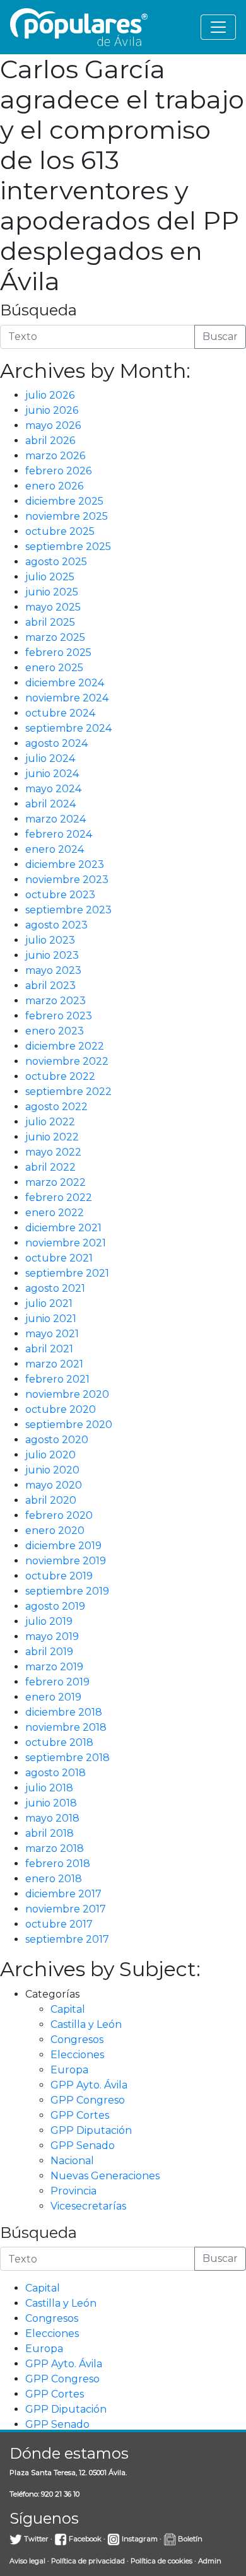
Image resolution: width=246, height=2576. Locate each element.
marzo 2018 (55, 1848)
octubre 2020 (61, 1409)
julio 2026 (50, 395)
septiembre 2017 (67, 1939)
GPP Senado (83, 2146)
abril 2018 (50, 1833)
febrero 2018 (58, 1864)
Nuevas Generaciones (105, 2176)
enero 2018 (54, 1879)
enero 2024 (55, 849)
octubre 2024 (60, 713)
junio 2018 (51, 1803)
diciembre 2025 (64, 501)
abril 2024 (50, 804)
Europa (69, 2070)
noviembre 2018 (66, 1727)
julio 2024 (50, 758)
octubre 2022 (60, 1076)
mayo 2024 (53, 789)
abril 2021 (49, 1349)
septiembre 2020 (69, 1425)
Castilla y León (86, 2024)
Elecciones (77, 2055)
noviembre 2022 (67, 1061)
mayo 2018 (52, 1818)
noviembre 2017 (66, 1909)
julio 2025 (50, 577)
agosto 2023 (56, 925)
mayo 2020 (54, 1485)
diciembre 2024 (65, 683)
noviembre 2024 (67, 698)
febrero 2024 (59, 834)
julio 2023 (50, 940)
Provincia (73, 2191)
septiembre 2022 (68, 1092)
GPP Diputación (91, 2130)
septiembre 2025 (68, 547)
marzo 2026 (55, 456)
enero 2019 (53, 1697)
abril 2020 (51, 1500)
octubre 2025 (60, 531)
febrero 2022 (59, 1197)
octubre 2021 (59, 1258)
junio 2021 (51, 1319)
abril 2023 (50, 986)
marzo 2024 (56, 819)
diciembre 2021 (63, 1228)
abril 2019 (49, 1652)
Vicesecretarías (88, 2206)
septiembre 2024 (68, 728)
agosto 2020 (57, 1440)
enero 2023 (55, 1031)
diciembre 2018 (64, 1712)
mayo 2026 (53, 425)
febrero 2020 (59, 1515)
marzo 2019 (54, 1667)
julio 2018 (49, 1788)
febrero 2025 (58, 653)
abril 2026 (50, 441)
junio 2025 (52, 592)
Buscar (220, 337)
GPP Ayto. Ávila (89, 2085)
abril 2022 (50, 1167)
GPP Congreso (88, 2100)
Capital (68, 2009)
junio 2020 (52, 1470)
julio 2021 (49, 1303)
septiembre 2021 (67, 1273)
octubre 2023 (60, 895)
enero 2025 (54, 668)
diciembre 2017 (63, 1894)
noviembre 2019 (66, 1561)
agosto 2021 (55, 1288)
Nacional (72, 2161)
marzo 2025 (55, 637)
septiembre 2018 (67, 1758)
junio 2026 (52, 410)
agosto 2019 (55, 1606)
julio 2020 (50, 1455)
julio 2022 (50, 1122)
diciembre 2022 (65, 1046)
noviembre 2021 (66, 1243)
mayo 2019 (52, 1636)
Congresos (77, 2040)
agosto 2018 (56, 1773)
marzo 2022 (56, 1182)
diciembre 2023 (65, 864)
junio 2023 (52, 955)
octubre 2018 (59, 1742)
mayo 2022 (53, 1152)
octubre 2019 (59, 1576)
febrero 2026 (58, 471)
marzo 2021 (54, 1364)
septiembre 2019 (67, 1591)
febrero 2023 (59, 1016)
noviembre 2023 (67, 880)
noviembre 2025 (67, 516)
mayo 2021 (52, 1334)
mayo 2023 (53, 970)
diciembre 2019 (63, 1546)
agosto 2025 (56, 562)
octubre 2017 (59, 1924)
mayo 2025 (53, 607)
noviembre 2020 (67, 1394)
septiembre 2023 (68, 910)
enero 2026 (54, 486)
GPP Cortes (80, 2115)
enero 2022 (55, 1213)
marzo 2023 (56, 1001)
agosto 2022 (56, 1107)
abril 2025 (50, 622)
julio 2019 (49, 1621)
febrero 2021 (57, 1379)
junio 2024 (52, 774)
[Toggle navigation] (218, 27)
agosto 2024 (56, 743)
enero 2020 (55, 1531)
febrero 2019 (57, 1682)
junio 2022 (52, 1137)
